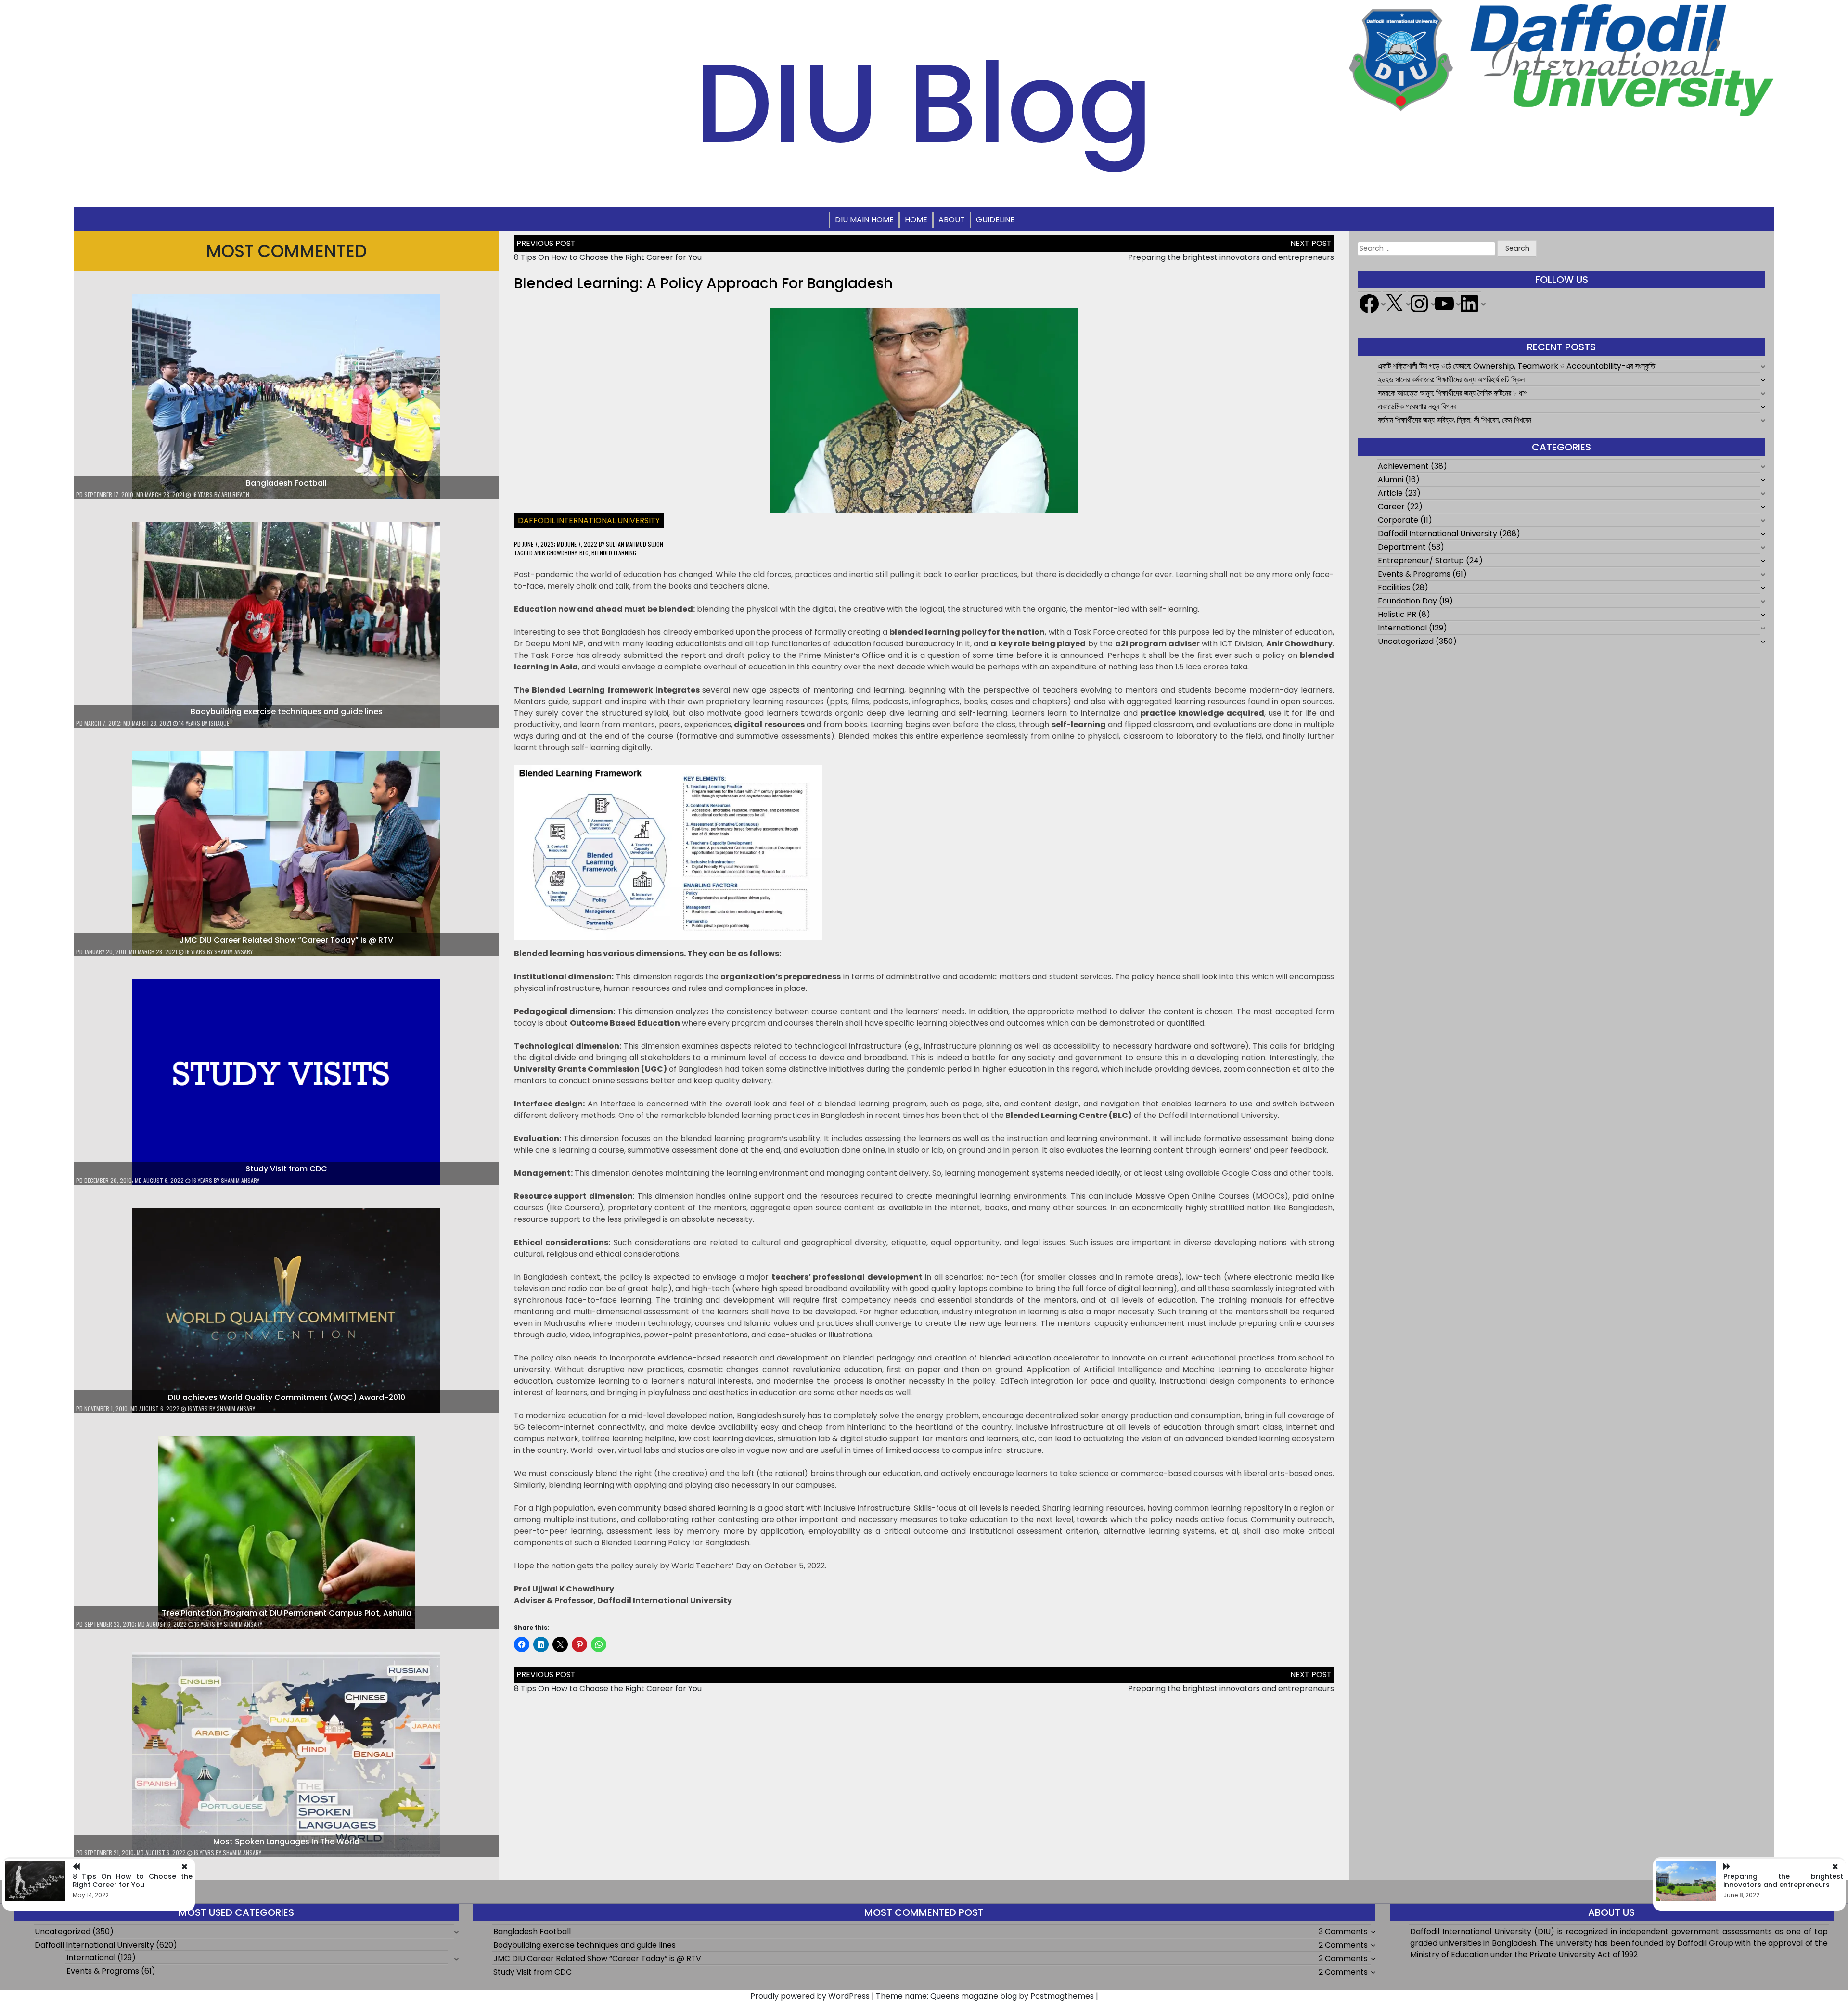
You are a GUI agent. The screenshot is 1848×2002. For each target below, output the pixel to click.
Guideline (995, 220)
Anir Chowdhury (555, 553)
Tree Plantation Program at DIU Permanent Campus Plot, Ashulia (287, 1613)
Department (1402, 547)
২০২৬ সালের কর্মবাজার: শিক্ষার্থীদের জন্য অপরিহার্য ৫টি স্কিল (1451, 379)
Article (1390, 493)
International (1402, 628)
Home (916, 220)
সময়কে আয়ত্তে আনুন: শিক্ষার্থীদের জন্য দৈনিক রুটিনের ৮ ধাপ (1453, 393)
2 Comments (1343, 1945)
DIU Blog (924, 103)
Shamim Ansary (233, 952)
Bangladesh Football (286, 483)
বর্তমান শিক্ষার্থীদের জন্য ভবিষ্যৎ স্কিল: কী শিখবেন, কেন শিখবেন (1455, 420)
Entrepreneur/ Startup (1421, 560)
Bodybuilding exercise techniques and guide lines (287, 712)
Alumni (1391, 480)
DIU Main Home (864, 220)
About (952, 220)
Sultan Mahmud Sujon (635, 544)
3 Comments (1343, 1931)
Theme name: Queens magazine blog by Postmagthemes (985, 1996)
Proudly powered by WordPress (810, 1996)
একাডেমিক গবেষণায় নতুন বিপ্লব (1417, 406)
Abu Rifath (235, 494)
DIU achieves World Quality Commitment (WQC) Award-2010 (287, 1397)
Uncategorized (1406, 641)
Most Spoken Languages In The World (286, 1842)
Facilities (1394, 587)
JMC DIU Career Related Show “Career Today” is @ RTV (286, 940)
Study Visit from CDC (286, 1169)
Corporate (1398, 520)
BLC (584, 553)
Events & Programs (1414, 574)
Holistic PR (1397, 614)
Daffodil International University (589, 520)
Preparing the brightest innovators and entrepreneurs (1231, 257)
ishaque (219, 723)
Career (1391, 507)
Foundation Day (1407, 601)
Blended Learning (614, 553)
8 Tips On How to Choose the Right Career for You (608, 257)
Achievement (1403, 466)
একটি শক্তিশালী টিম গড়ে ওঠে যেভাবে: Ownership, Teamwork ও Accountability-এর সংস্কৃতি (1516, 366)
